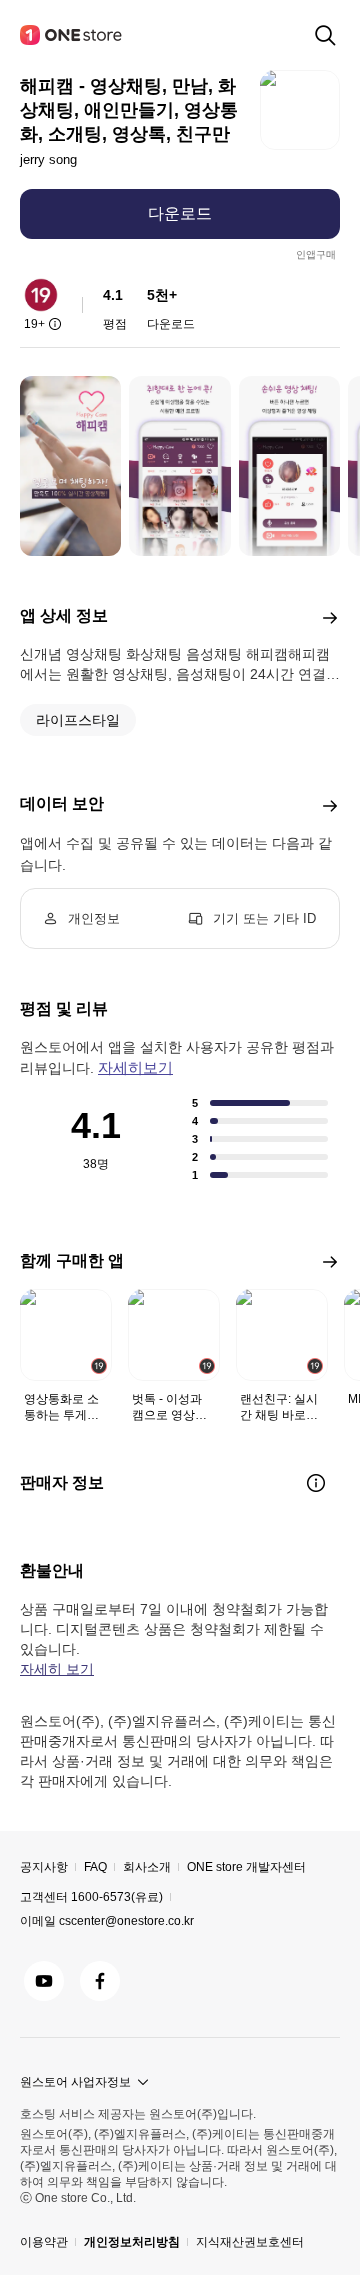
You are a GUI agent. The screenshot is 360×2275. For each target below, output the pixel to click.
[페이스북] (100, 1981)
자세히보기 (135, 1067)
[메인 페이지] (72, 35)
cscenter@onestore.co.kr (126, 1921)
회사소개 (147, 1867)
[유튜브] (44, 1981)
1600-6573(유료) (117, 1897)
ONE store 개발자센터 (246, 1867)
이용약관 (44, 2242)
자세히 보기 (57, 1669)
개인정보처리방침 (132, 2242)
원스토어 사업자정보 (75, 2082)
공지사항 (44, 1867)
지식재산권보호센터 (250, 2242)
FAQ (95, 1867)
